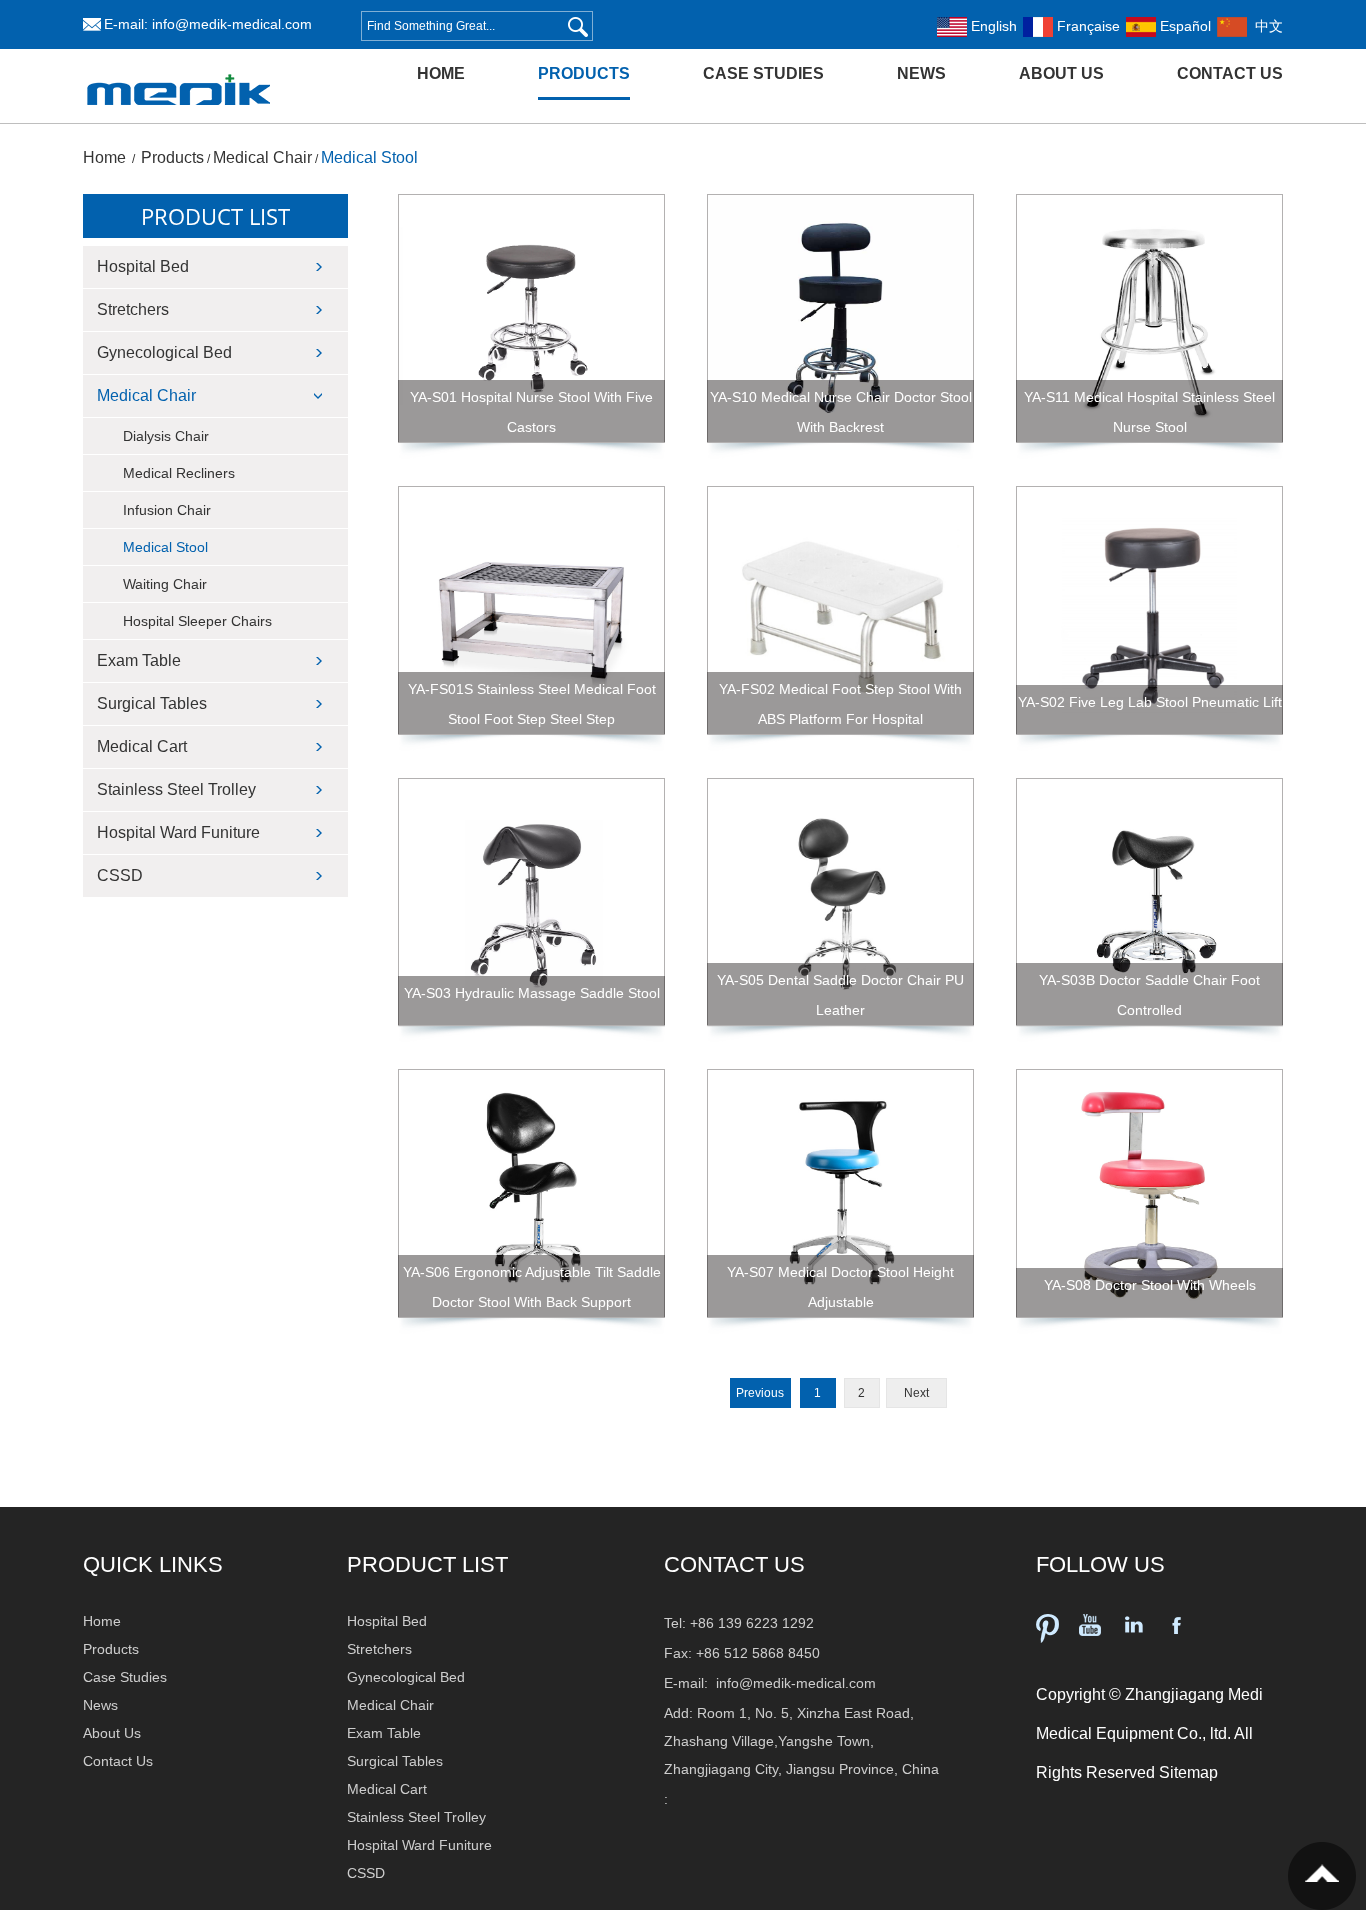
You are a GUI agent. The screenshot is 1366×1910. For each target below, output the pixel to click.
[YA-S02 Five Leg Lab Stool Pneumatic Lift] (1149, 610)
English (992, 26)
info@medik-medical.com (232, 24)
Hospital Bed (143, 266)
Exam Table (139, 660)
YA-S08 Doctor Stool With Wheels (1150, 1285)
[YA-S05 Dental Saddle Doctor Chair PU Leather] (840, 902)
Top (1322, 1876)
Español (1183, 26)
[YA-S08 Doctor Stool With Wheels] (1149, 1193)
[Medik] (179, 119)
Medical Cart (142, 746)
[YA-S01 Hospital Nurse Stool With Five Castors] (531, 318)
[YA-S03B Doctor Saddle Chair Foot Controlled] (1149, 902)
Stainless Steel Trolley (176, 789)
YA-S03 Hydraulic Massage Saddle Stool (532, 993)
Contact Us (1230, 73)
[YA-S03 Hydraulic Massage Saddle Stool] (531, 902)
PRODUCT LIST (427, 1564)
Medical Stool (369, 157)
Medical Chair (262, 157)
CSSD (120, 875)
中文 (1265, 26)
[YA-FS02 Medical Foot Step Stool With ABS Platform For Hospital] (840, 610)
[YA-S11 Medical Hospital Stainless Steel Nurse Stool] (1149, 318)
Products (584, 73)
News (921, 73)
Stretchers (133, 309)
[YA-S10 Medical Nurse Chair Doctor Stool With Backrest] (840, 318)
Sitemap (1188, 1772)
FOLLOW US (1100, 1564)
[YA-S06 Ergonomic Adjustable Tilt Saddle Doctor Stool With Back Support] (531, 1193)
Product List (215, 216)
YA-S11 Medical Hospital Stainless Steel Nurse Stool (1149, 412)
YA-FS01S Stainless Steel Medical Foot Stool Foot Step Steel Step (532, 704)
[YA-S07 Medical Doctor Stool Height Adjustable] (840, 1193)
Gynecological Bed (164, 352)
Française (1086, 26)
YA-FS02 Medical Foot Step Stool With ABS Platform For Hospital (840, 704)
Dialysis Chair (166, 436)
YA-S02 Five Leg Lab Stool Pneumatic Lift (1150, 702)
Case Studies (763, 73)
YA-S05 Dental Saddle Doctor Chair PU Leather (840, 995)
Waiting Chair (165, 584)
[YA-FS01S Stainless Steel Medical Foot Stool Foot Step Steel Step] (531, 610)
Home (441, 73)
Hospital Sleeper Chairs (197, 621)
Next (916, 1393)
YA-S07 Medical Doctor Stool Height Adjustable (840, 1287)
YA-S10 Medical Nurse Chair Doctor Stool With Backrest (841, 412)
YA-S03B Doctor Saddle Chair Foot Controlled (1149, 995)
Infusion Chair (167, 510)
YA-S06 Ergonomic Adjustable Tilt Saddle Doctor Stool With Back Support (532, 1287)
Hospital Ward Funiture (178, 832)
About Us (1061, 73)
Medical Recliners (179, 473)
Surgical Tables (152, 703)
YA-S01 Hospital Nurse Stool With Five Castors (531, 412)
